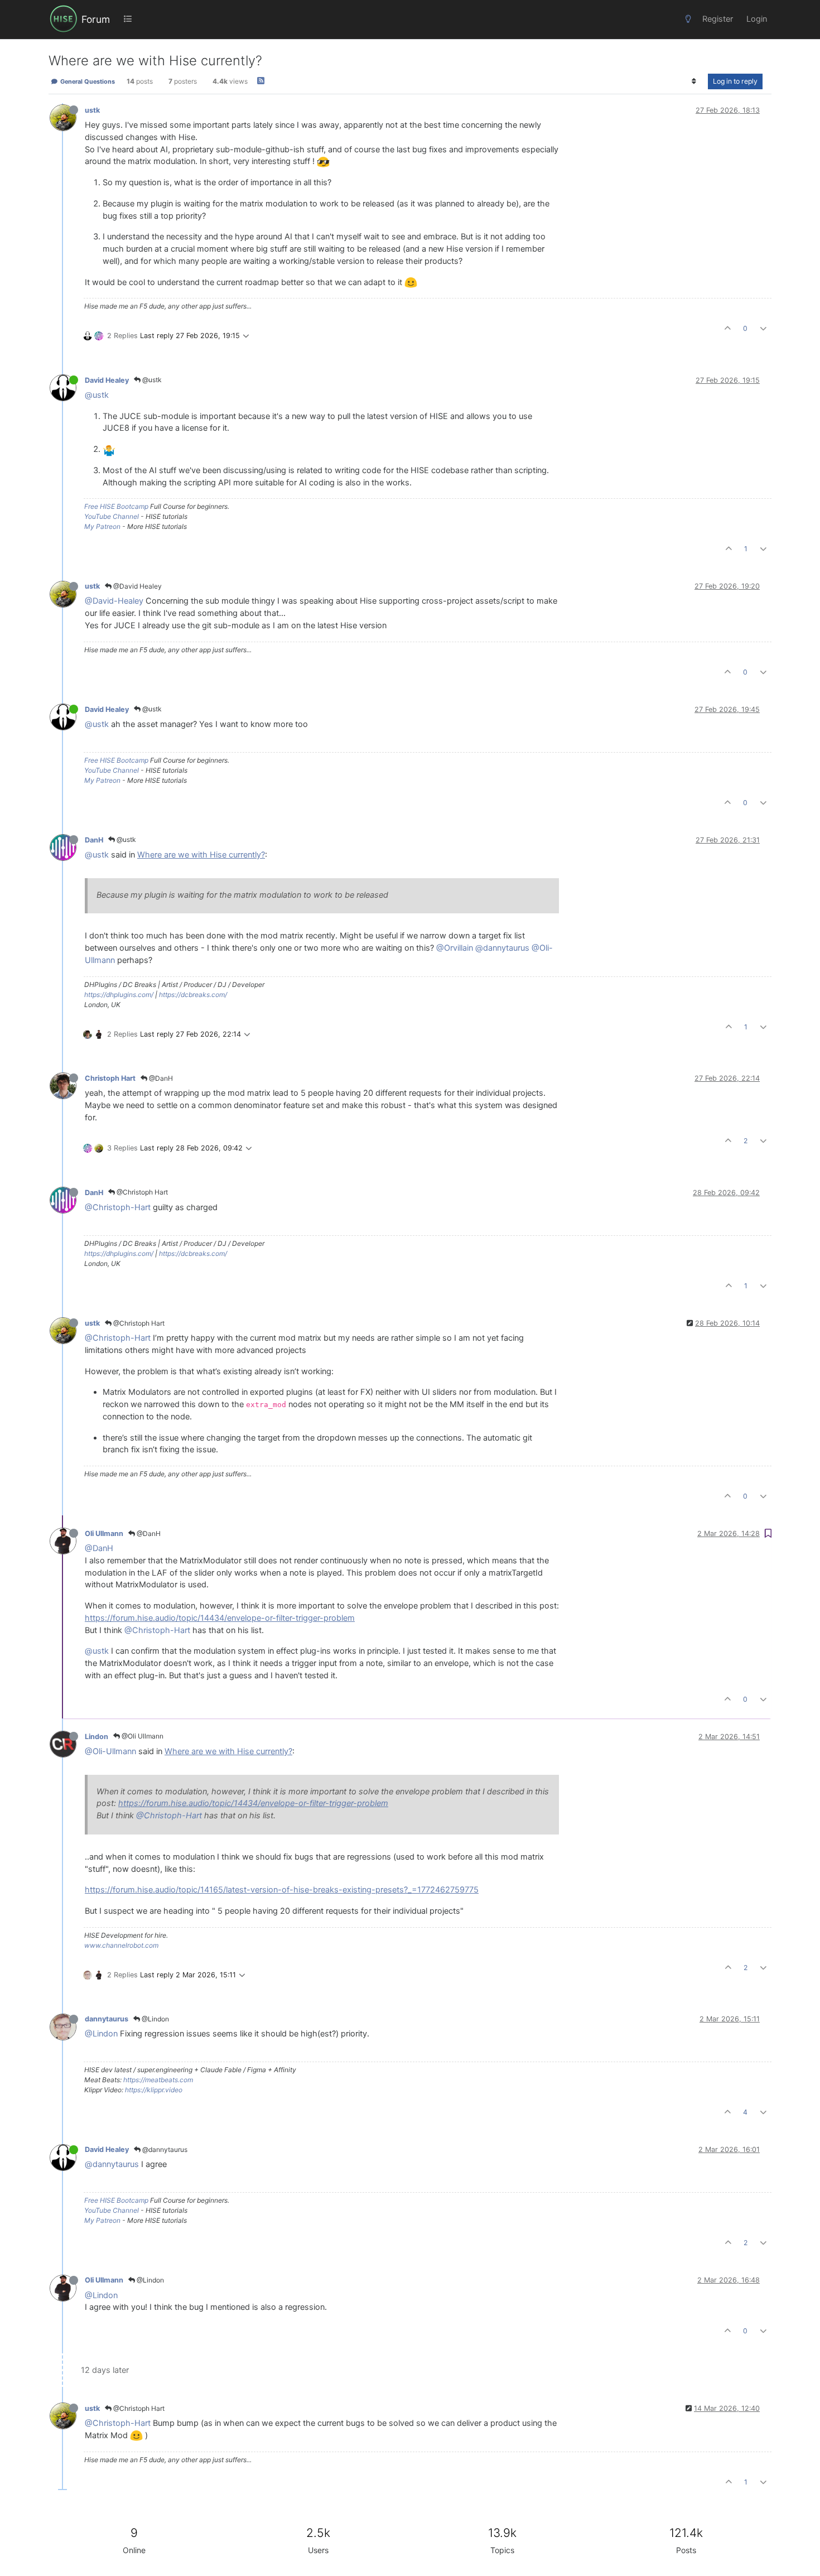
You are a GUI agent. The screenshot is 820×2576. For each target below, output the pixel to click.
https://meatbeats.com (158, 2080)
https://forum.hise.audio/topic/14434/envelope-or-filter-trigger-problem (220, 1618)
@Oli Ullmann (142, 1736)
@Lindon (155, 2019)
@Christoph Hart (141, 1192)
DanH (94, 840)
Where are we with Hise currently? (201, 855)
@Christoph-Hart (118, 1207)
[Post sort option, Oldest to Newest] (694, 81)
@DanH (160, 1078)
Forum (96, 19)
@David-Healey (114, 601)
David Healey (107, 380)
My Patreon (102, 526)
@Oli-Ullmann (110, 1751)
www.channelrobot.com (121, 1945)
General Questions (87, 81)
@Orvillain (455, 948)
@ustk (151, 380)
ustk (92, 110)
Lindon (97, 1737)
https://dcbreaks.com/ (193, 995)
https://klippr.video (154, 2090)
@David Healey (137, 586)
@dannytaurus (502, 948)
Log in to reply (735, 81)
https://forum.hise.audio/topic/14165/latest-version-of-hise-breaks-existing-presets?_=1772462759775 (282, 1890)
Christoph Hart (110, 1078)
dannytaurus (107, 2019)
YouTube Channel (112, 516)
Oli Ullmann (104, 1533)
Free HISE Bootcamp (116, 506)
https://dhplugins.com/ (119, 995)
